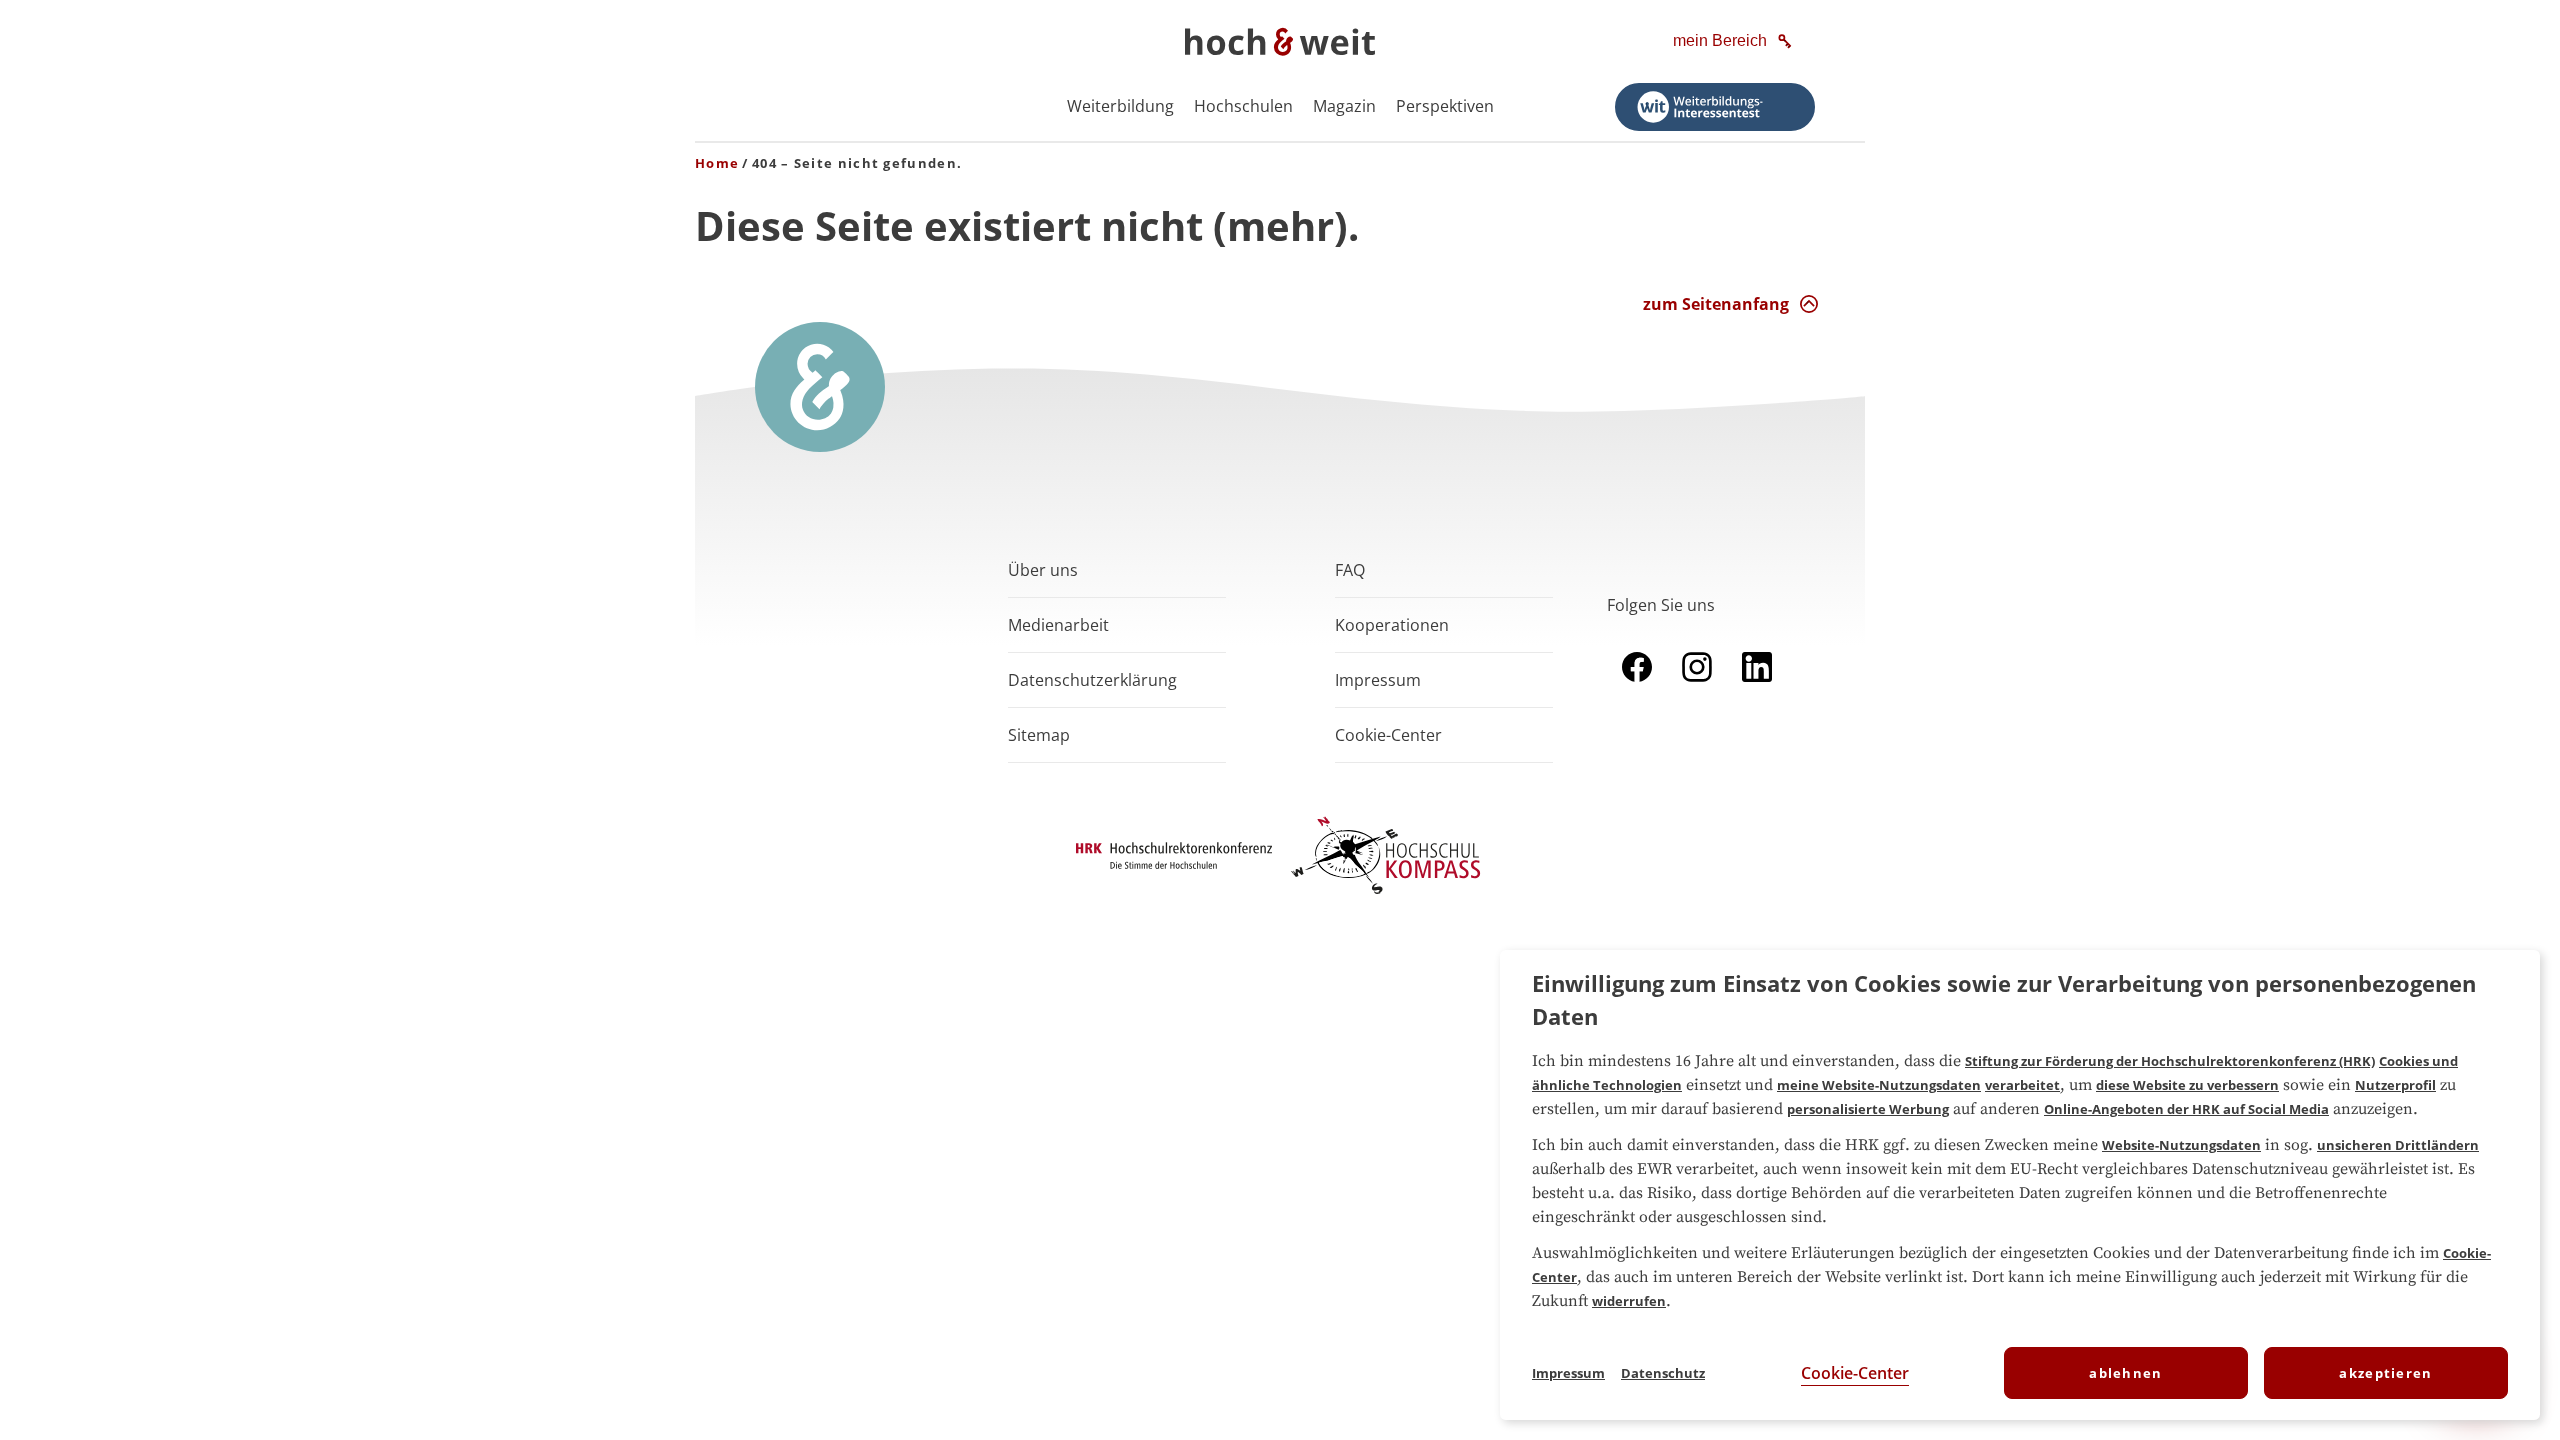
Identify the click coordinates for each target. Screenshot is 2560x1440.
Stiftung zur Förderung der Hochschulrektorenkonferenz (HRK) (2170, 1061)
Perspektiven (1445, 106)
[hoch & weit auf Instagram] (1697, 686)
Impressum (1378, 680)
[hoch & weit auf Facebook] (1637, 686)
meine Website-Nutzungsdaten (1879, 1085)
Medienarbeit (1058, 625)
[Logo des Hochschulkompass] (1386, 898)
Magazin (1344, 106)
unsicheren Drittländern (2398, 1145)
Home (717, 163)
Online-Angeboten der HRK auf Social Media (2186, 1109)
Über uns (1043, 570)
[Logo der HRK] (1174, 863)
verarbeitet (2022, 1085)
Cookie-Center (1855, 1373)
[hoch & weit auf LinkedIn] (1757, 686)
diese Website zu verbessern (2187, 1085)
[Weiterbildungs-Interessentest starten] (1715, 107)
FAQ (1350, 570)
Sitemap (1039, 735)
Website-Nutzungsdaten (2181, 1145)
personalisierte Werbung (1868, 1109)
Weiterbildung (1120, 106)
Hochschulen (1243, 106)
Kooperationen (1392, 625)
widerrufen (1629, 1301)
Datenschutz (1663, 1373)
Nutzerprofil (2395, 1085)
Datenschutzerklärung (1092, 680)
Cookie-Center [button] (1388, 735)
